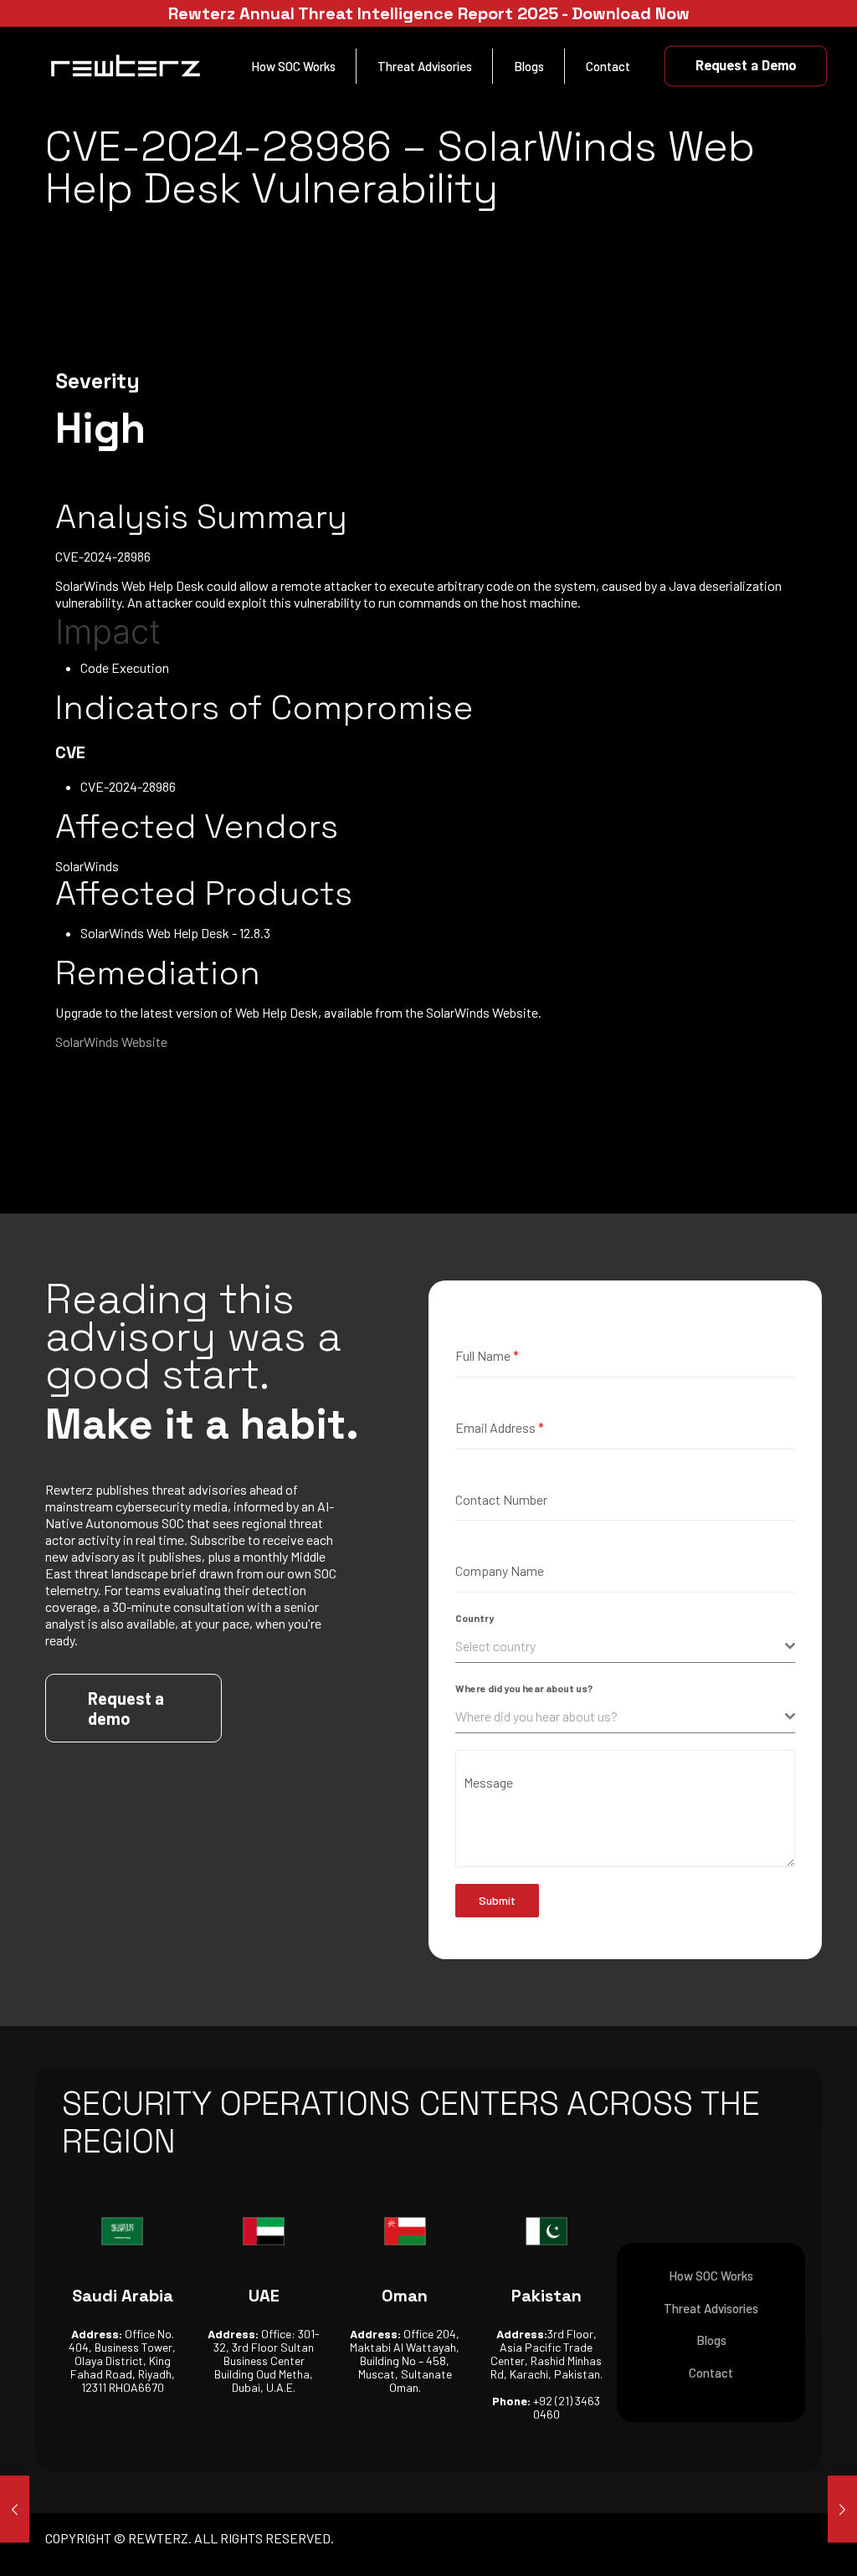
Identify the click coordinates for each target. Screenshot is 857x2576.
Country (475, 1618)
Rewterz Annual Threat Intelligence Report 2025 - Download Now (429, 13)
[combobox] (625, 1647)
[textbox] (620, 1646)
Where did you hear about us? (524, 1688)
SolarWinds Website (111, 1042)
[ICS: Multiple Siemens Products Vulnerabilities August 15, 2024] (15, 2509)
